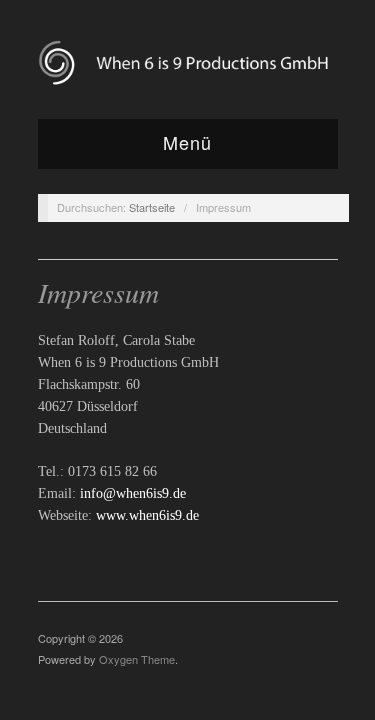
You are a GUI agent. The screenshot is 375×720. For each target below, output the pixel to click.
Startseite (152, 207)
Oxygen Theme (137, 659)
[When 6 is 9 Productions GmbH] (188, 62)
